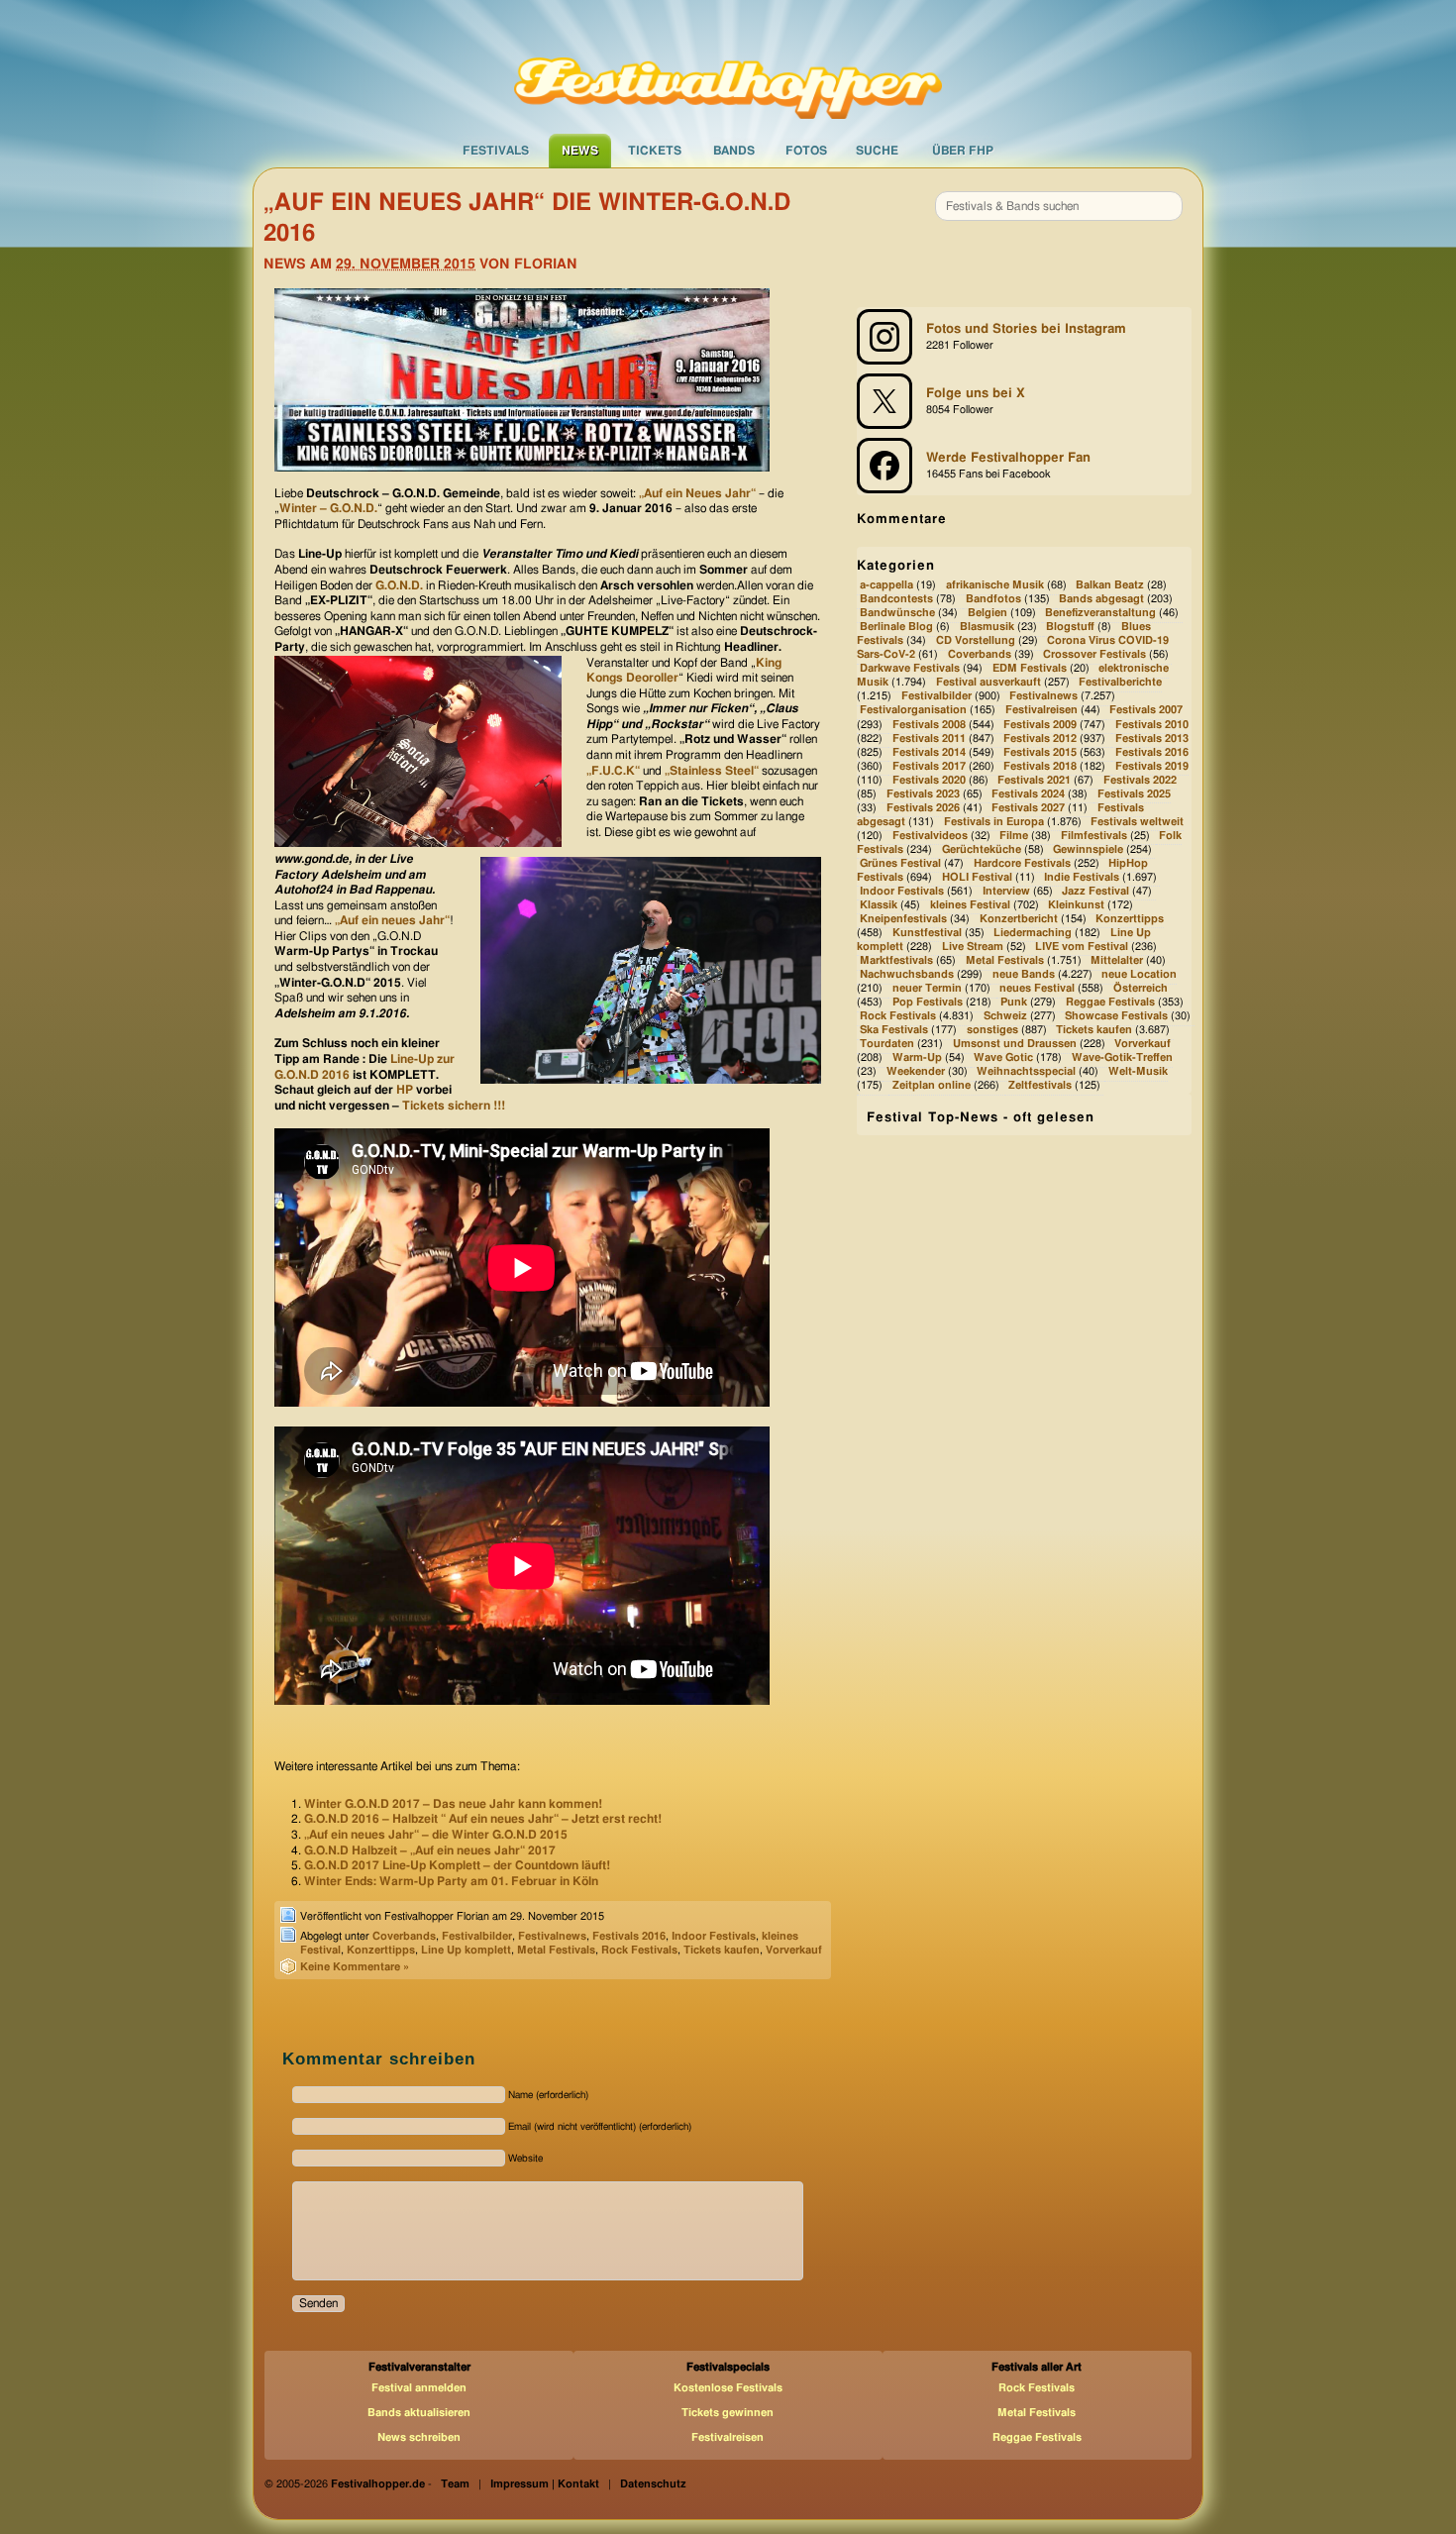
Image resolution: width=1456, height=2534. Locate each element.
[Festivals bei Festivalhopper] (728, 66)
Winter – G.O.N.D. (328, 508)
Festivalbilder (477, 1936)
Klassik (879, 905)
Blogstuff (1070, 628)
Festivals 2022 (1140, 780)
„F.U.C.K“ (615, 771)
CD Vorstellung (976, 641)
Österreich (1141, 988)
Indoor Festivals (714, 1936)
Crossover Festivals (1094, 655)
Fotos (806, 151)
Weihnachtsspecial (1026, 1072)
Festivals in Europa (994, 822)
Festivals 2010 (1152, 725)
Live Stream (973, 947)
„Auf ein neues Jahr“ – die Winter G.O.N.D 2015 (436, 1835)
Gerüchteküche (982, 849)
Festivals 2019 (1152, 766)
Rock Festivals (639, 1950)
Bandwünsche (897, 613)
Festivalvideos (930, 836)
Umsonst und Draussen (1015, 1044)
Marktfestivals (896, 960)
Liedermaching (1033, 933)
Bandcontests (896, 599)
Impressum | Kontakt (545, 2484)
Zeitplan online (932, 1086)
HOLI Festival (977, 877)
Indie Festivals (1082, 877)
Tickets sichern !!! (454, 1106)
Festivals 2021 (1034, 780)
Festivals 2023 (923, 794)
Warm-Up (917, 1057)
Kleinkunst (1076, 905)
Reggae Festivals (1110, 1002)
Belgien (988, 613)
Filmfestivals (1094, 836)
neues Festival (1037, 988)
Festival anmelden (419, 2388)
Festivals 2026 (923, 808)
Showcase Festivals (1116, 1016)
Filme (1014, 836)
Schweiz (1005, 1016)
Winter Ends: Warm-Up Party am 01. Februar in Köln (451, 1881)
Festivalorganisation (913, 711)
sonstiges (992, 1030)
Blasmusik (987, 628)
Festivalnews (552, 1936)
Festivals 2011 (929, 739)
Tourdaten (887, 1044)
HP (405, 1090)
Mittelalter (1117, 960)
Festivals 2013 (1152, 739)
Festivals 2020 (929, 780)
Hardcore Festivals (1022, 863)
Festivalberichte (1120, 683)
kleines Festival (970, 905)
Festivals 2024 (1028, 794)
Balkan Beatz (1110, 585)
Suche (877, 151)
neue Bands (1024, 974)
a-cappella (886, 585)
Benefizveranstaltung (1100, 613)
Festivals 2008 (929, 725)
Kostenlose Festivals (728, 2388)
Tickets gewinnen (728, 2413)
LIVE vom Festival (1082, 947)
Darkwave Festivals (910, 669)
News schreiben (419, 2437)
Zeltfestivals (1040, 1086)
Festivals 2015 (1040, 752)
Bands (734, 151)
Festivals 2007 (1146, 711)
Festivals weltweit (1137, 822)
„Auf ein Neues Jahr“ (697, 493)
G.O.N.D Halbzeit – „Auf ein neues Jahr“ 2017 (430, 1850)
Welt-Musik (1138, 1072)
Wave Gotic (1003, 1057)
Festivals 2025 (1134, 794)
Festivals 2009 (1040, 725)
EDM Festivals (1030, 669)
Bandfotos (993, 599)
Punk (1014, 1002)
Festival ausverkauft (988, 683)
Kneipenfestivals (903, 919)
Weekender (916, 1072)
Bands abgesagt (1101, 599)
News (580, 151)
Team (455, 2484)
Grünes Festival (900, 863)
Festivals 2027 (1028, 808)
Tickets (655, 151)
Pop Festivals (928, 1002)
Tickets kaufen (722, 1950)
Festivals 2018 (1040, 766)
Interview (1006, 891)
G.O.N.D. (399, 585)
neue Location (1139, 974)
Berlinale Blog (896, 628)
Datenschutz (653, 2484)
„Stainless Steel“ (712, 771)
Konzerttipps (381, 1950)
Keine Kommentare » (355, 1967)
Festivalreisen (1041, 711)
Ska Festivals (894, 1030)
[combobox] (1059, 206)
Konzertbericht (1019, 919)
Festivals (496, 151)
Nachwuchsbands (907, 974)
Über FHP (963, 151)
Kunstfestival (927, 933)
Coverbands (404, 1936)
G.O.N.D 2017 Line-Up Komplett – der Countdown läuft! (457, 1865)
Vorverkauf (794, 1950)
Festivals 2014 (929, 752)
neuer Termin (927, 988)
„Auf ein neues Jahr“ (391, 920)
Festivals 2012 (1040, 739)
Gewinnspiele (1088, 849)
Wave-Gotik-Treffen (1122, 1057)
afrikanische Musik (995, 585)
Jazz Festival (1095, 891)
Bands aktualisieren (419, 2413)
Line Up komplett (466, 1950)
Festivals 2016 (629, 1936)
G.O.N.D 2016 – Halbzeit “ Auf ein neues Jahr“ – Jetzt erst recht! (483, 1819)
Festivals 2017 (929, 766)
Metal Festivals (556, 1950)
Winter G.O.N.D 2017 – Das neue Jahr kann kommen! (453, 1804)
